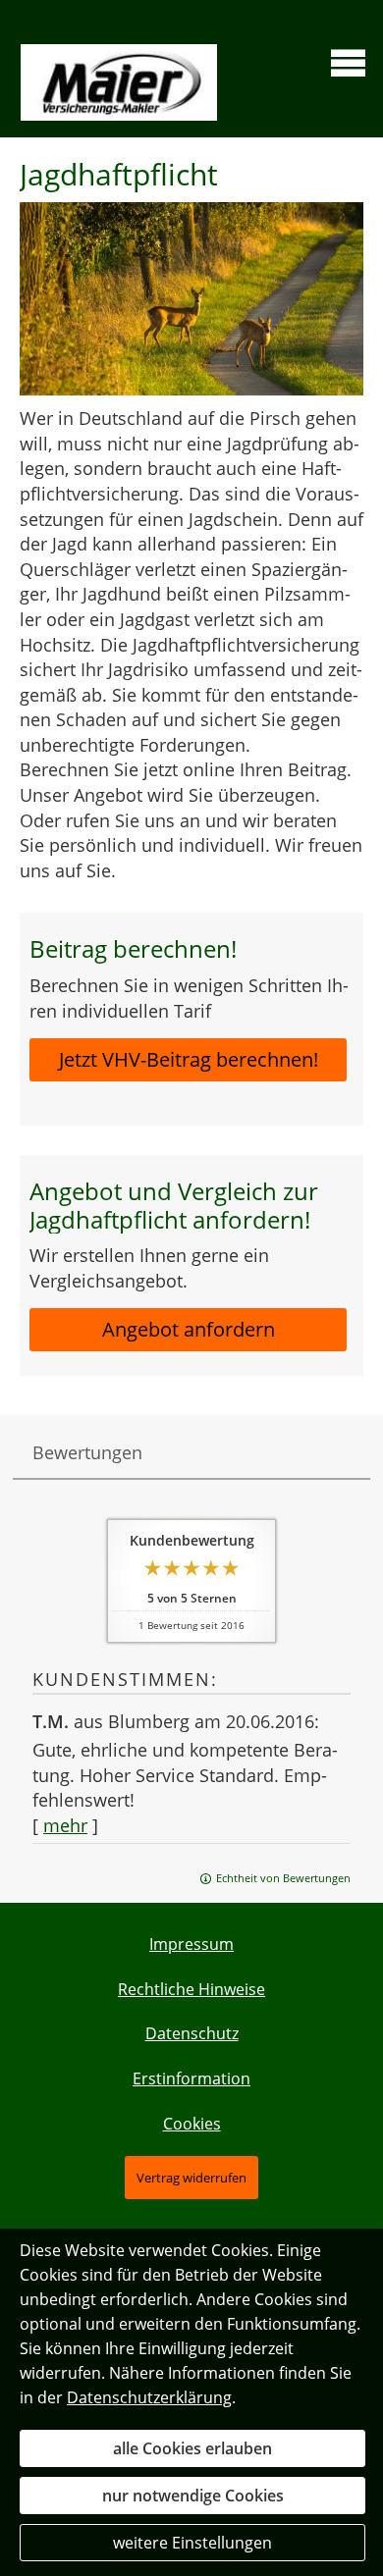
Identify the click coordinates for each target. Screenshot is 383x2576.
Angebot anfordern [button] (189, 1329)
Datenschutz (192, 2033)
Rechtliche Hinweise (191, 1989)
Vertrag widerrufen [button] (191, 2178)
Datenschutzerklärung (149, 2397)
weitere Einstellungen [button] (192, 2543)
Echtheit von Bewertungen (283, 1878)
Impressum (191, 1944)
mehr (65, 1825)
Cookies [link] (192, 2124)
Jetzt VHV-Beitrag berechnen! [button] (189, 1059)
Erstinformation (191, 2078)
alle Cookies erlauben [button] (192, 2448)
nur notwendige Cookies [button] (193, 2496)
